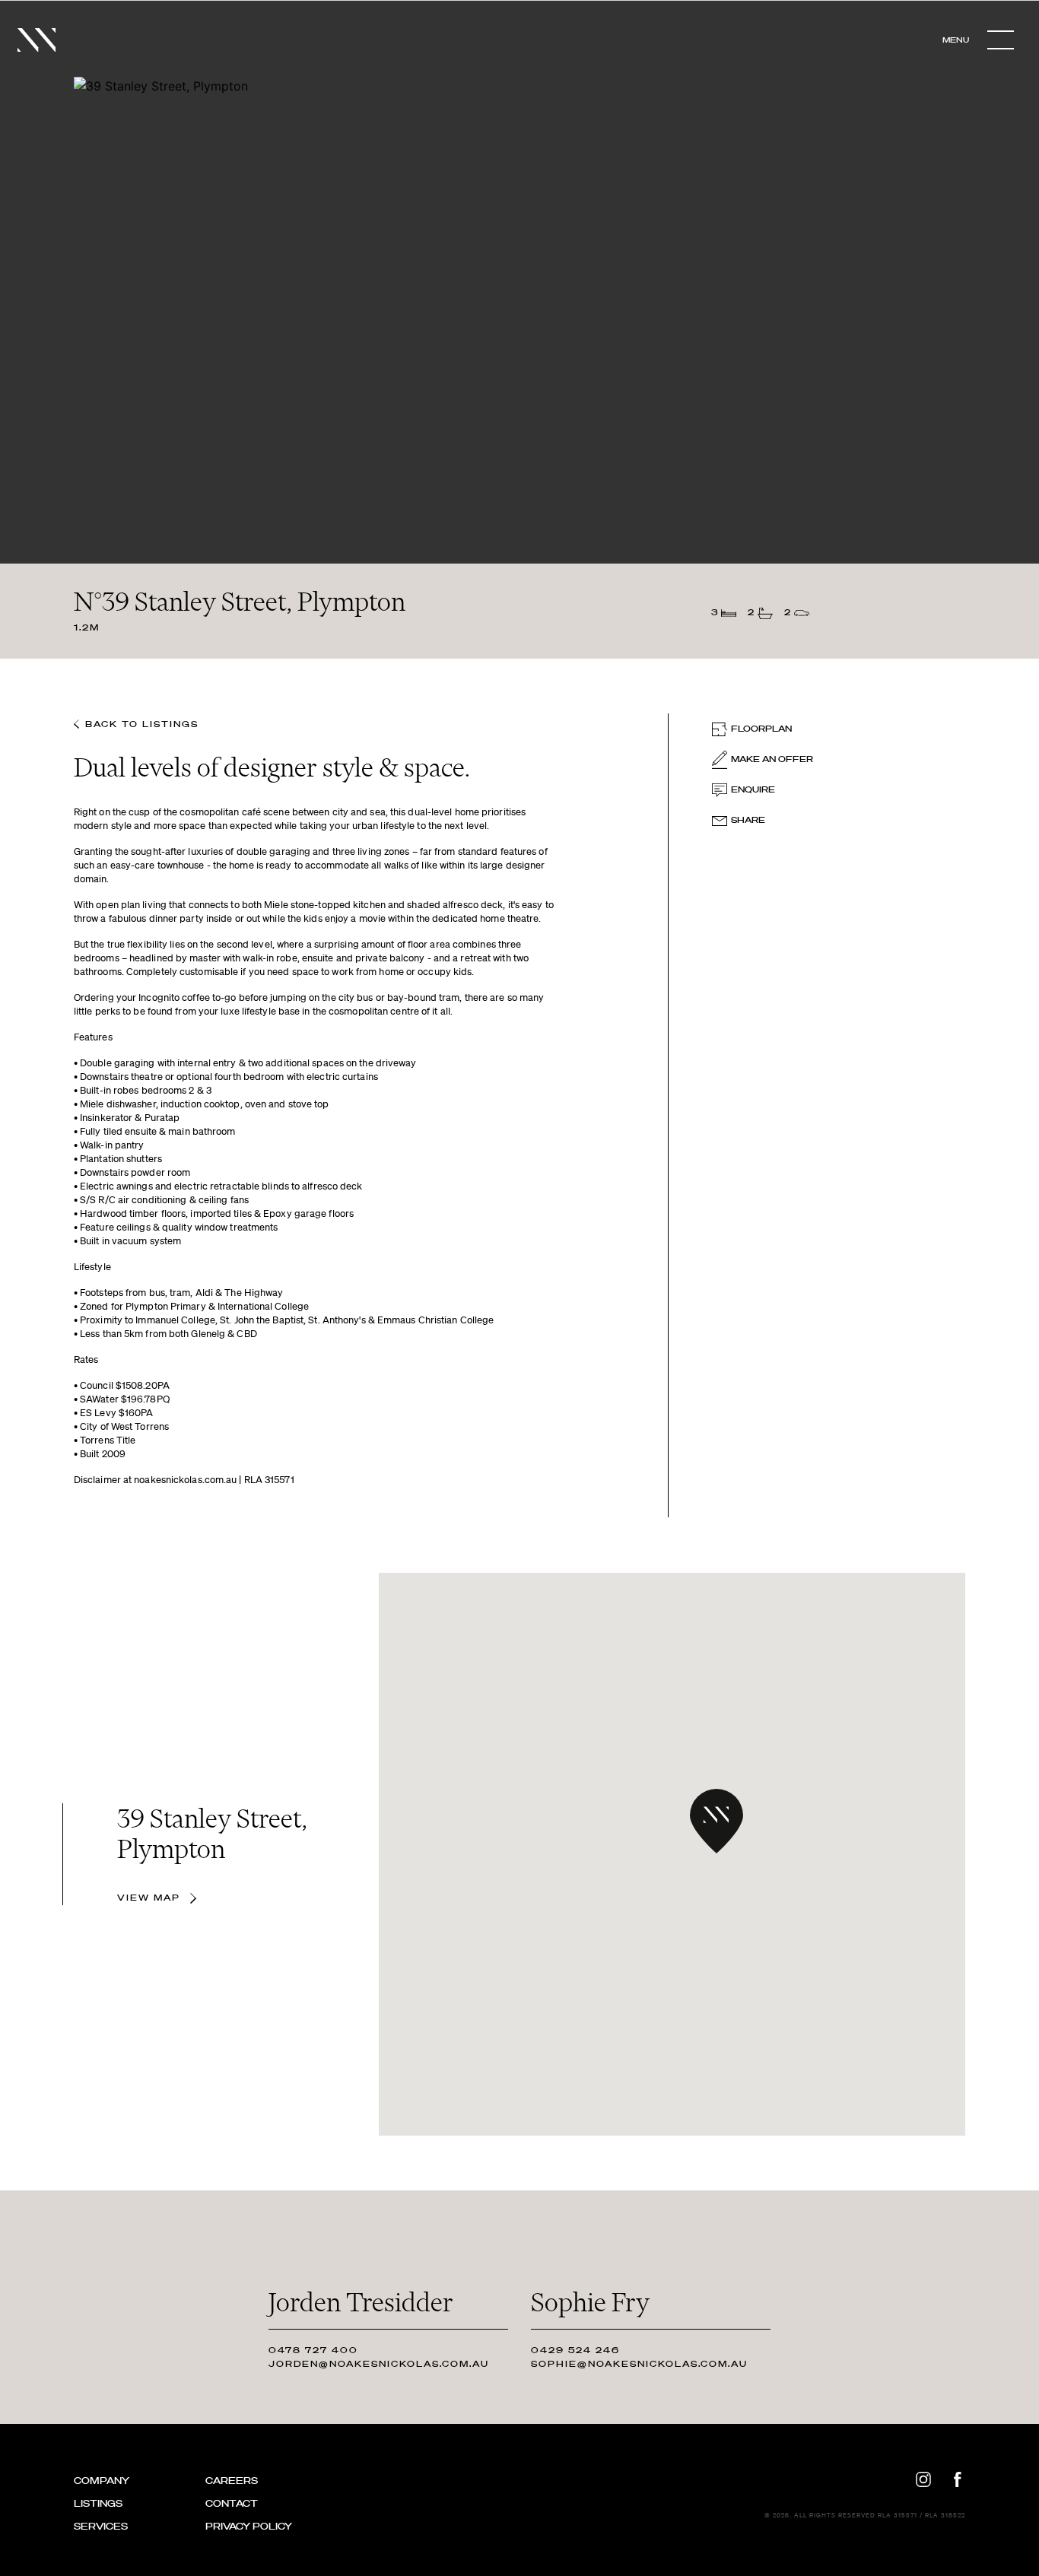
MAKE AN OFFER (772, 759)
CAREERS (232, 2481)
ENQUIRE (753, 789)
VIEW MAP (151, 1898)
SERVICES (101, 2526)
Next (1001, 291)
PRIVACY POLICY (249, 2526)
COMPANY (102, 2481)
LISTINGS (98, 2503)
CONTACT (232, 2503)
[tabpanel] (520, 292)
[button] (716, 1821)
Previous (38, 291)
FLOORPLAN (761, 729)
